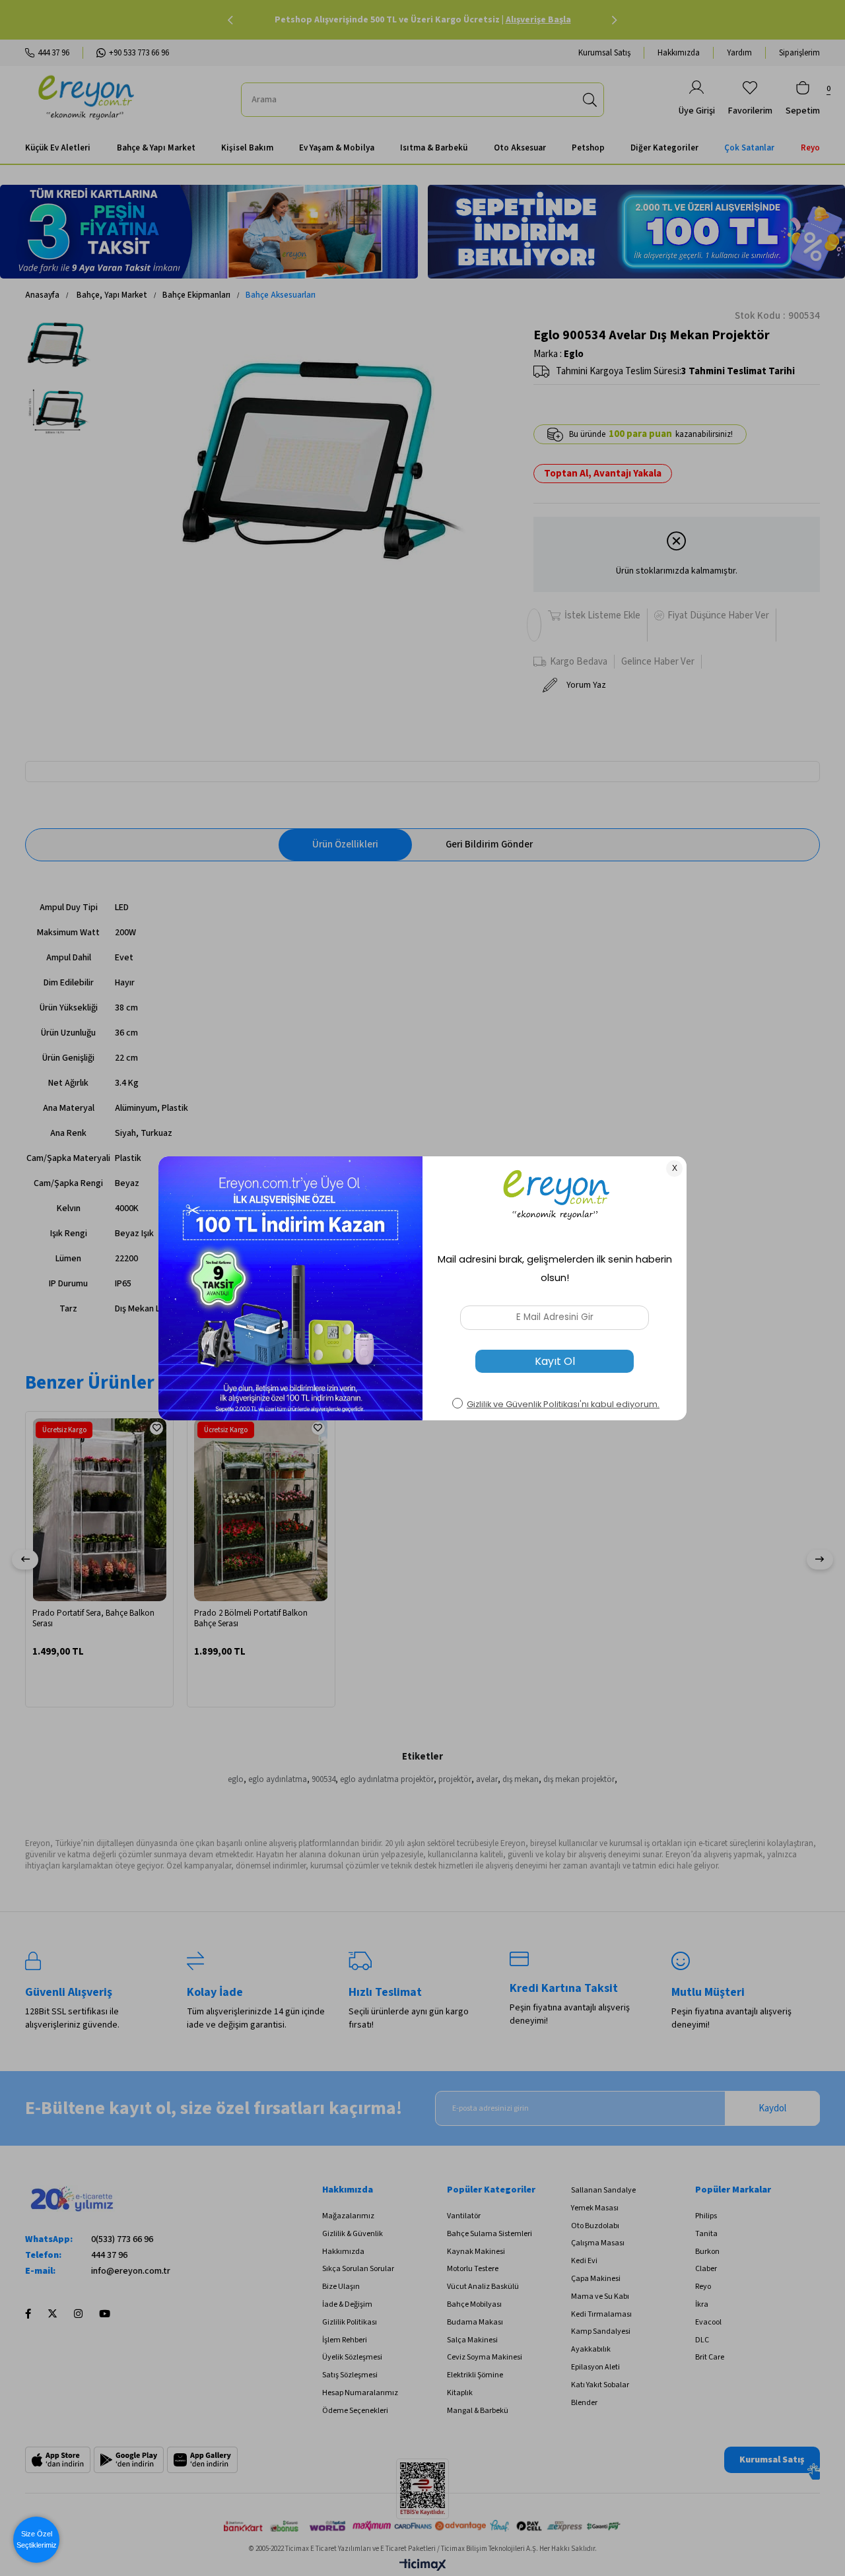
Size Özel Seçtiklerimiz (37, 2539)
